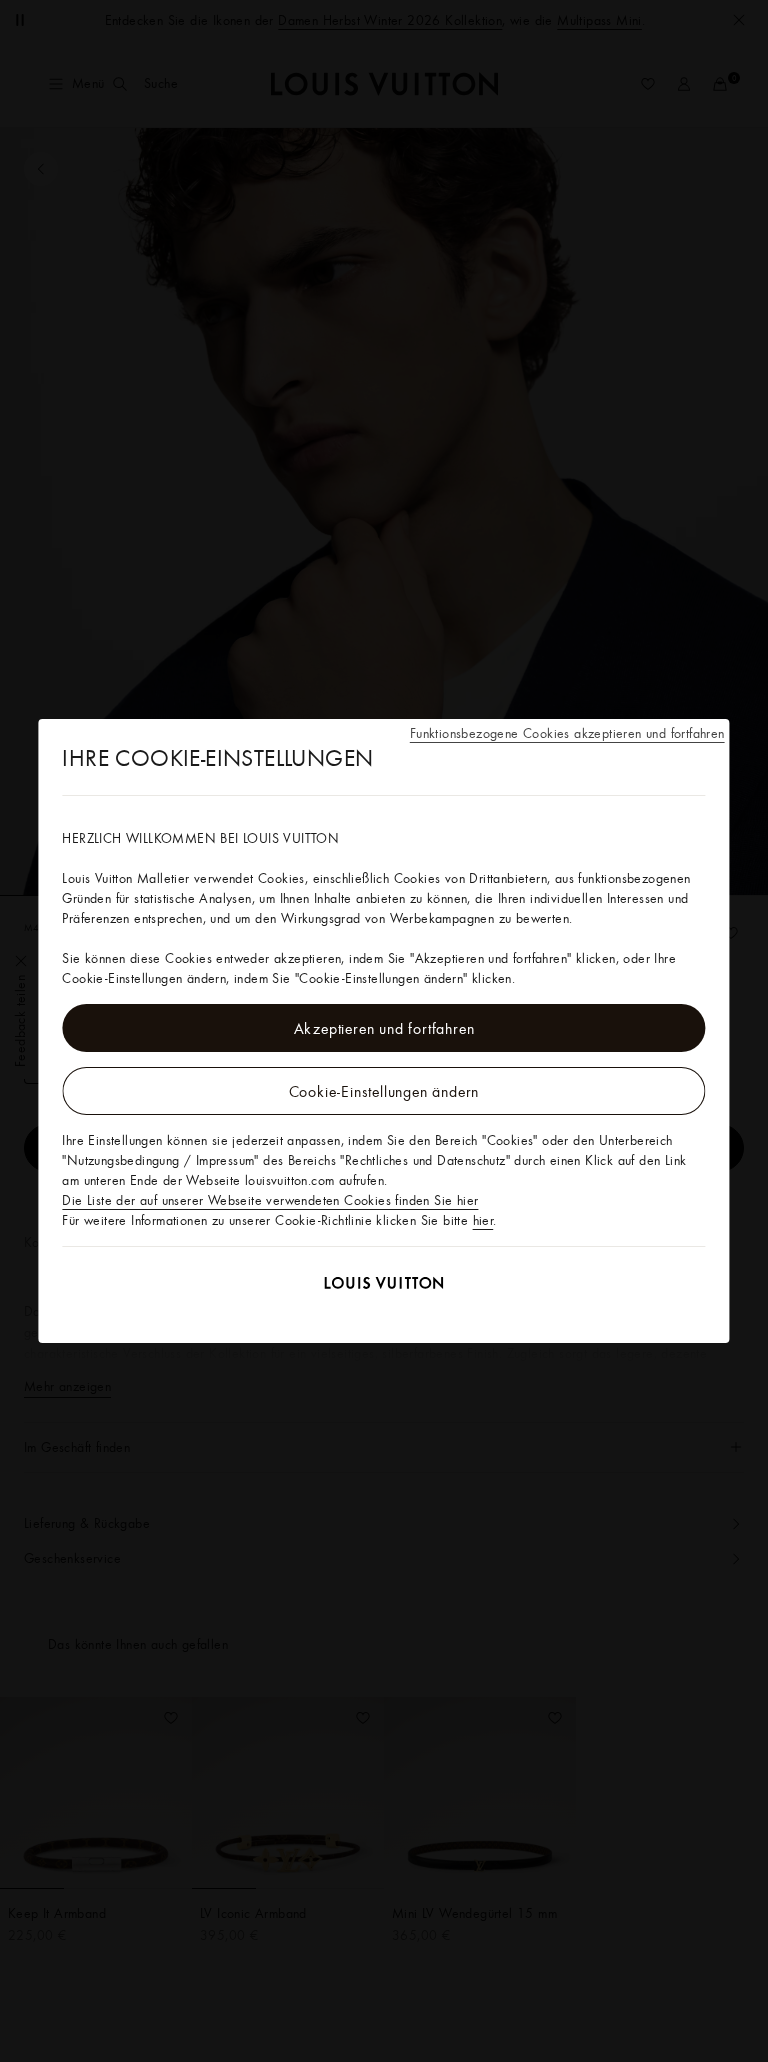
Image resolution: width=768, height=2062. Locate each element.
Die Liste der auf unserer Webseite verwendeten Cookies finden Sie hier (270, 1200)
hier (483, 1220)
